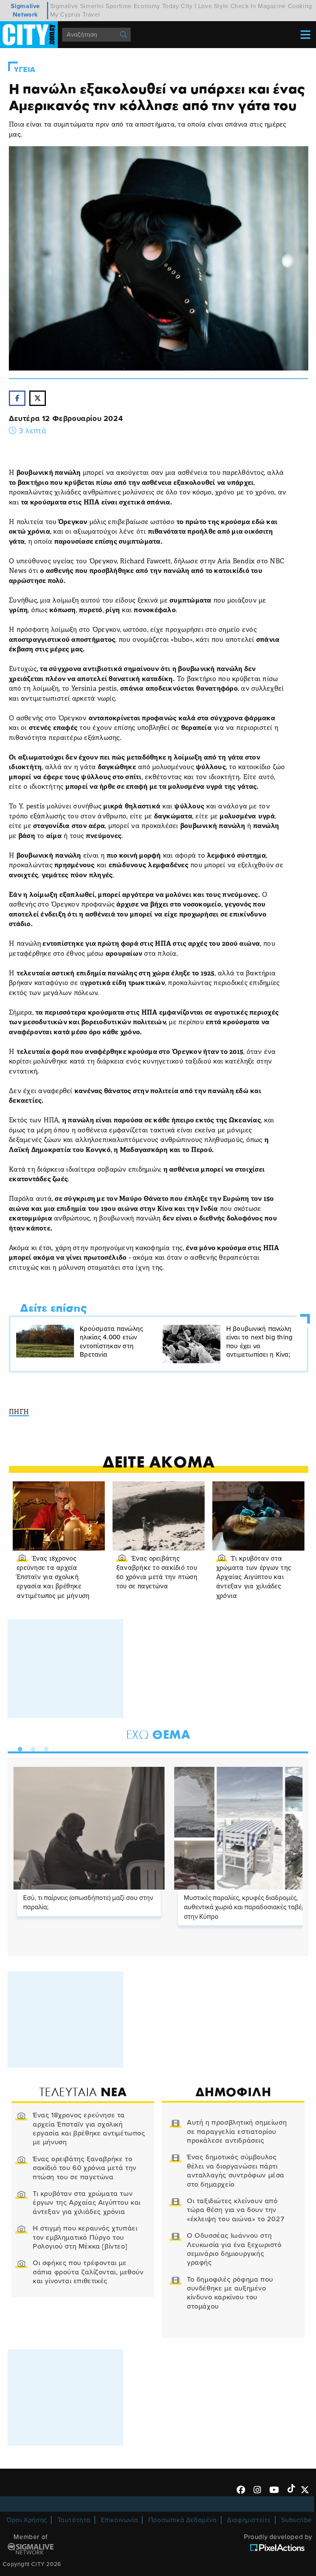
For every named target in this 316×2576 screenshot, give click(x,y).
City (187, 6)
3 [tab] (44, 1748)
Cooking (300, 6)
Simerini (92, 6)
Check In (243, 6)
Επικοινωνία (120, 2520)
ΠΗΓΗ (19, 1412)
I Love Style (212, 6)
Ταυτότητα (74, 2520)
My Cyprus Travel (75, 15)
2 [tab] (31, 1748)
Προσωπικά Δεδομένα (183, 2520)
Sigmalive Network (25, 10)
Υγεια (25, 70)
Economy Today (156, 6)
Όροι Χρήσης (27, 2520)
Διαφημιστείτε (249, 2520)
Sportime (119, 6)
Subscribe (297, 2520)
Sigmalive (64, 6)
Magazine (272, 6)
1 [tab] (18, 1748)
